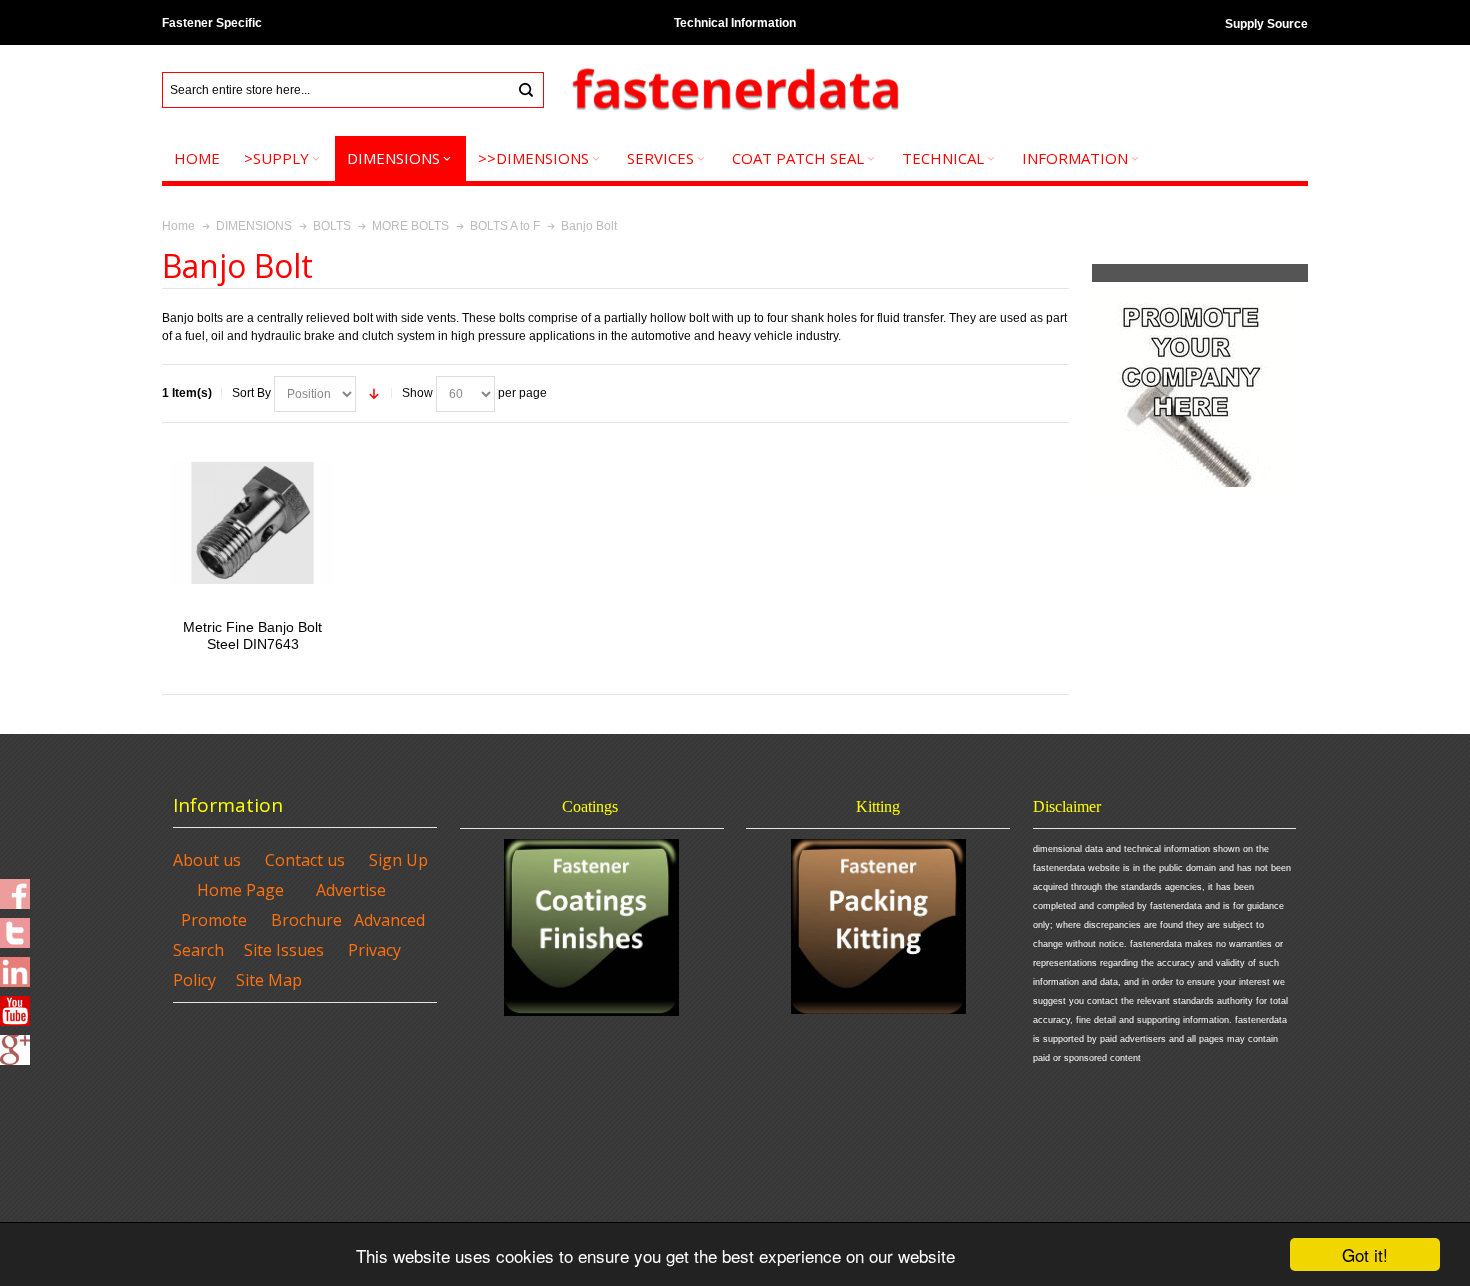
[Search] (526, 90)
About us (207, 860)
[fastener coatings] (592, 927)
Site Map (269, 980)
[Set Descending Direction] (374, 394)
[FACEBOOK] (15, 888)
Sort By (251, 393)
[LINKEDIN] (15, 966)
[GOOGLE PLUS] (15, 1044)
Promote (214, 920)
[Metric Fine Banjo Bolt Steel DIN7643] (252, 522)
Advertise (351, 890)
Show (417, 393)
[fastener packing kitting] (878, 926)
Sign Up (398, 860)
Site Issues (284, 950)
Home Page (240, 890)
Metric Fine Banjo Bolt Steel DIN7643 (252, 635)
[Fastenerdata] (735, 90)
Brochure (306, 920)
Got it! (1365, 1254)
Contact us (305, 860)
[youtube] (15, 1005)
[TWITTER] (15, 927)
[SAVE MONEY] (1192, 291)
